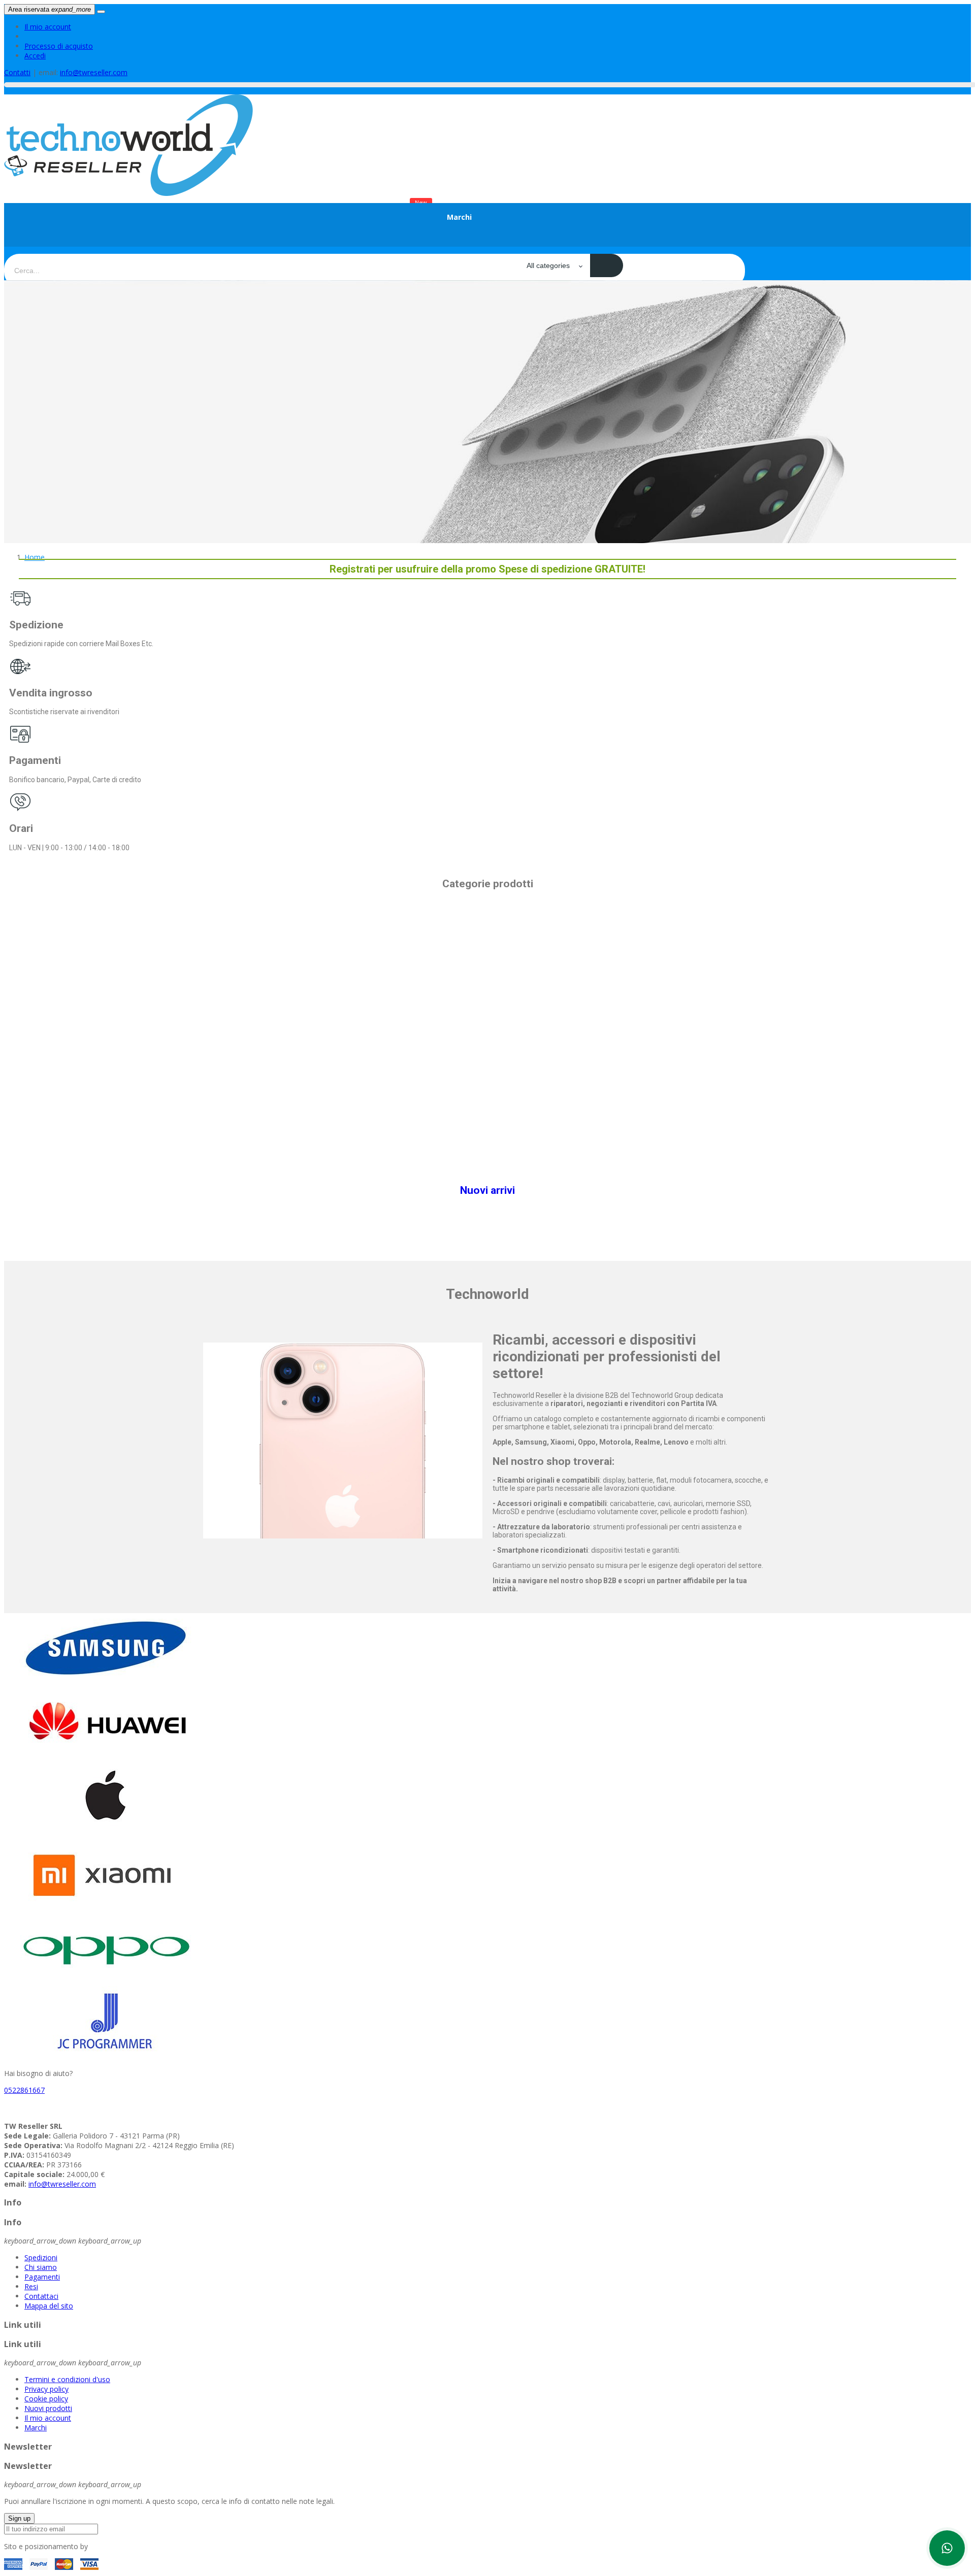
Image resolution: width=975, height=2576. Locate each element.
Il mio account (48, 27)
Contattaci (41, 2296)
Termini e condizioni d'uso (67, 2379)
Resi (31, 2286)
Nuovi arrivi (487, 1190)
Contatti (17, 72)
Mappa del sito (49, 2306)
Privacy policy (46, 2389)
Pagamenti (42, 2277)
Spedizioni (41, 2257)
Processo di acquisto (59, 46)
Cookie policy (46, 2399)
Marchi (36, 2428)
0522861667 (24, 2090)
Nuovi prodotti (48, 2408)
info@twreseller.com (94, 72)
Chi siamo (41, 2267)
